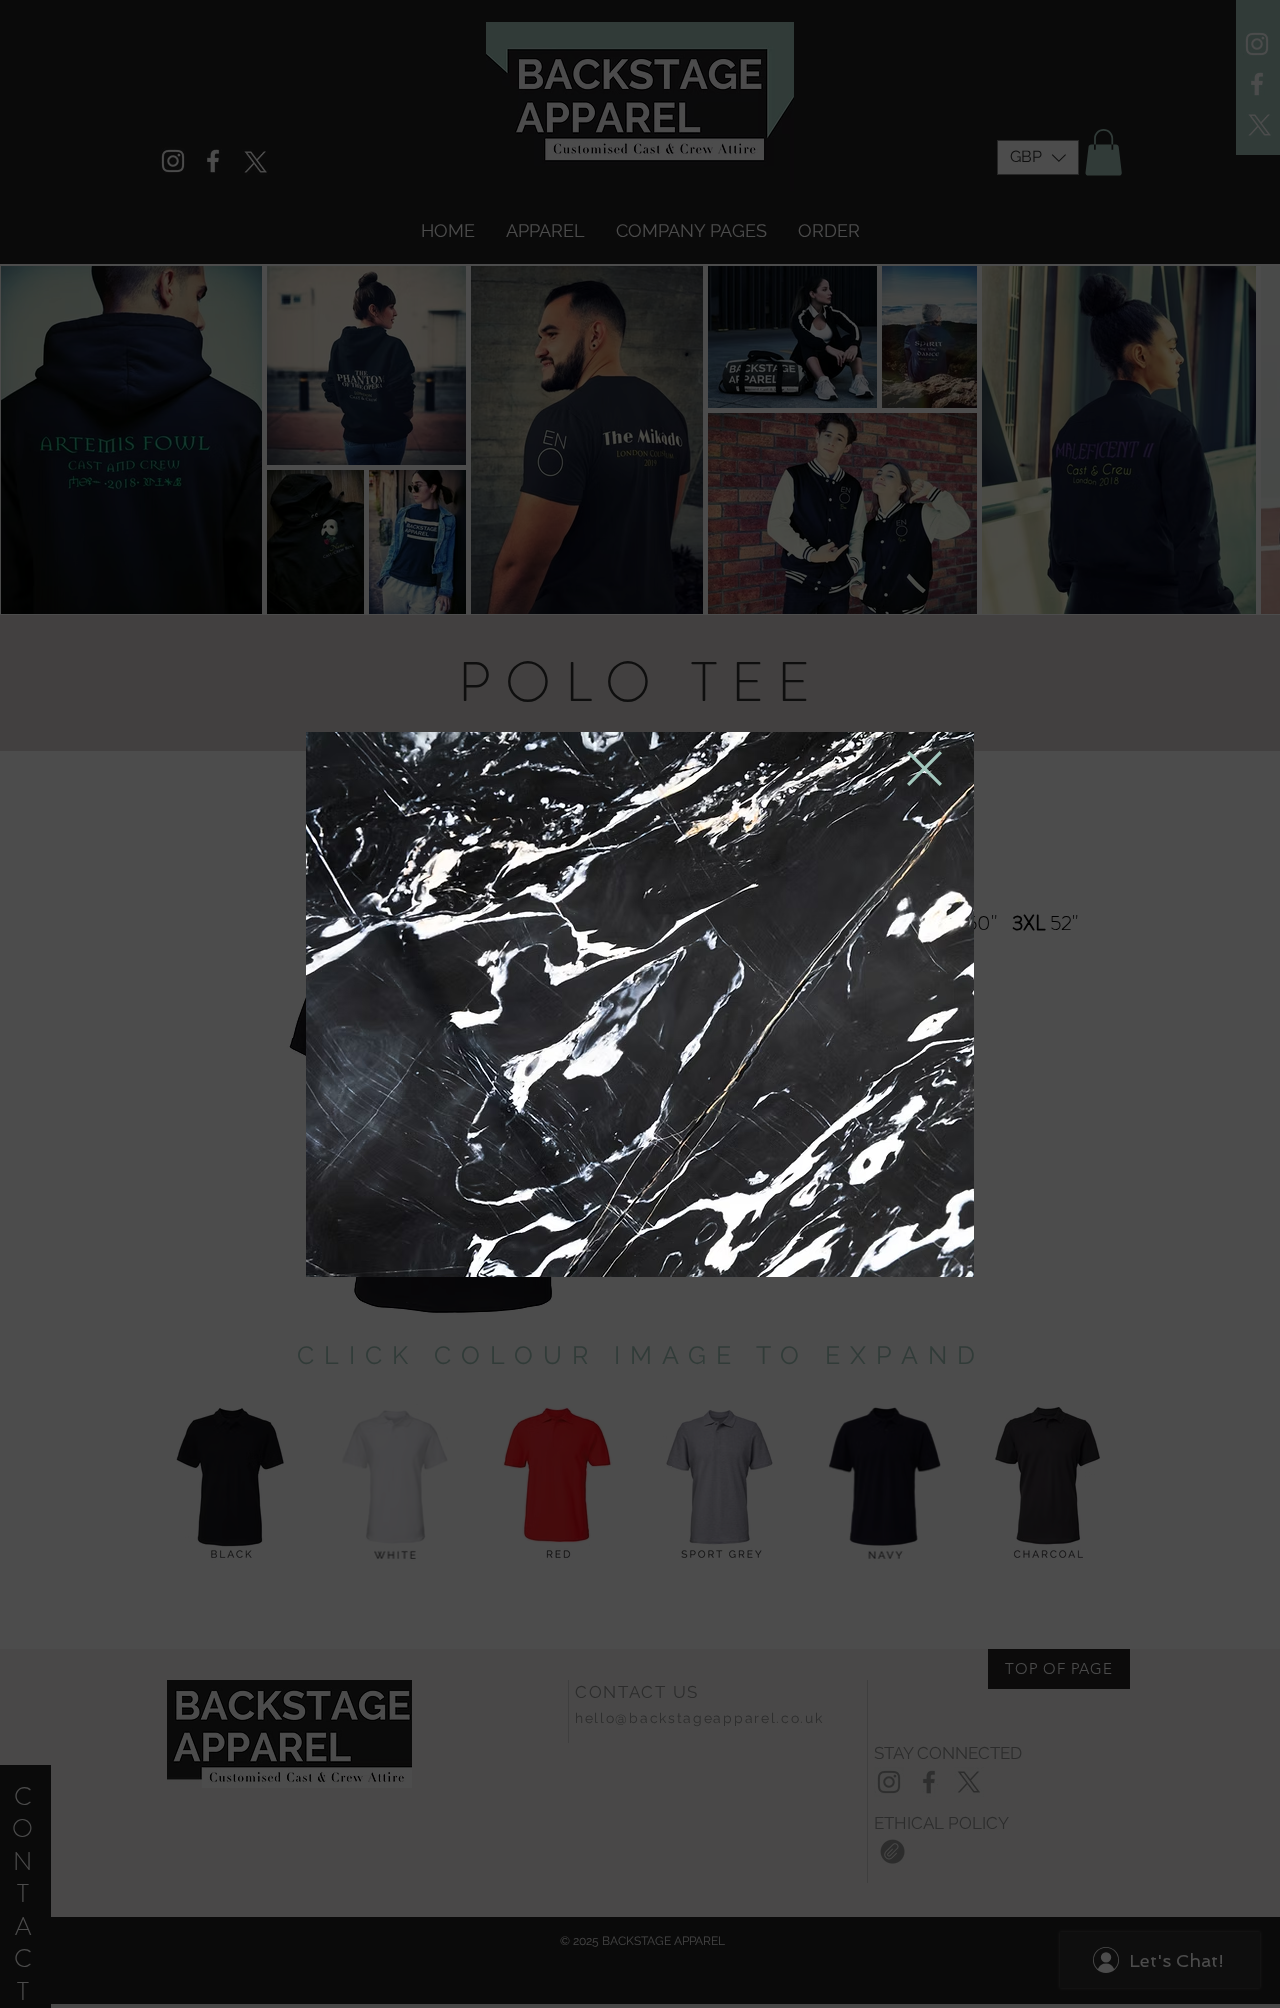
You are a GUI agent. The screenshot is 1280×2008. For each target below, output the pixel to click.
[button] (924, 768)
